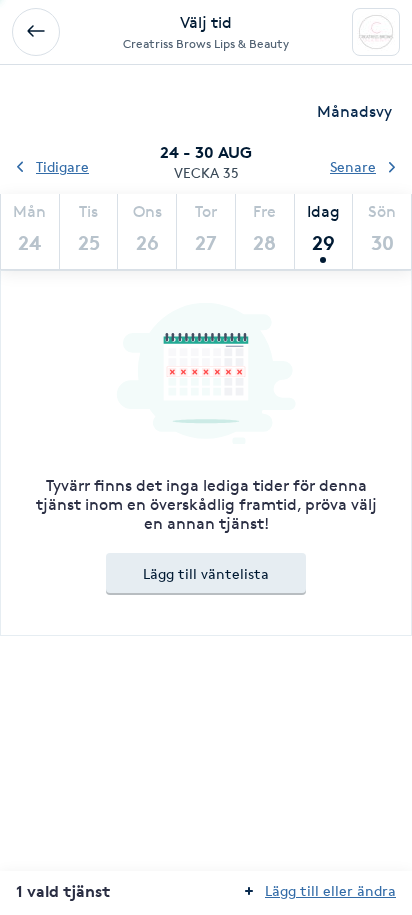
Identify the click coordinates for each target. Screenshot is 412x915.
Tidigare (62, 166)
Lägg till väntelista (206, 573)
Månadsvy (354, 111)
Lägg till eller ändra (330, 890)
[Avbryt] (36, 32)
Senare (353, 166)
